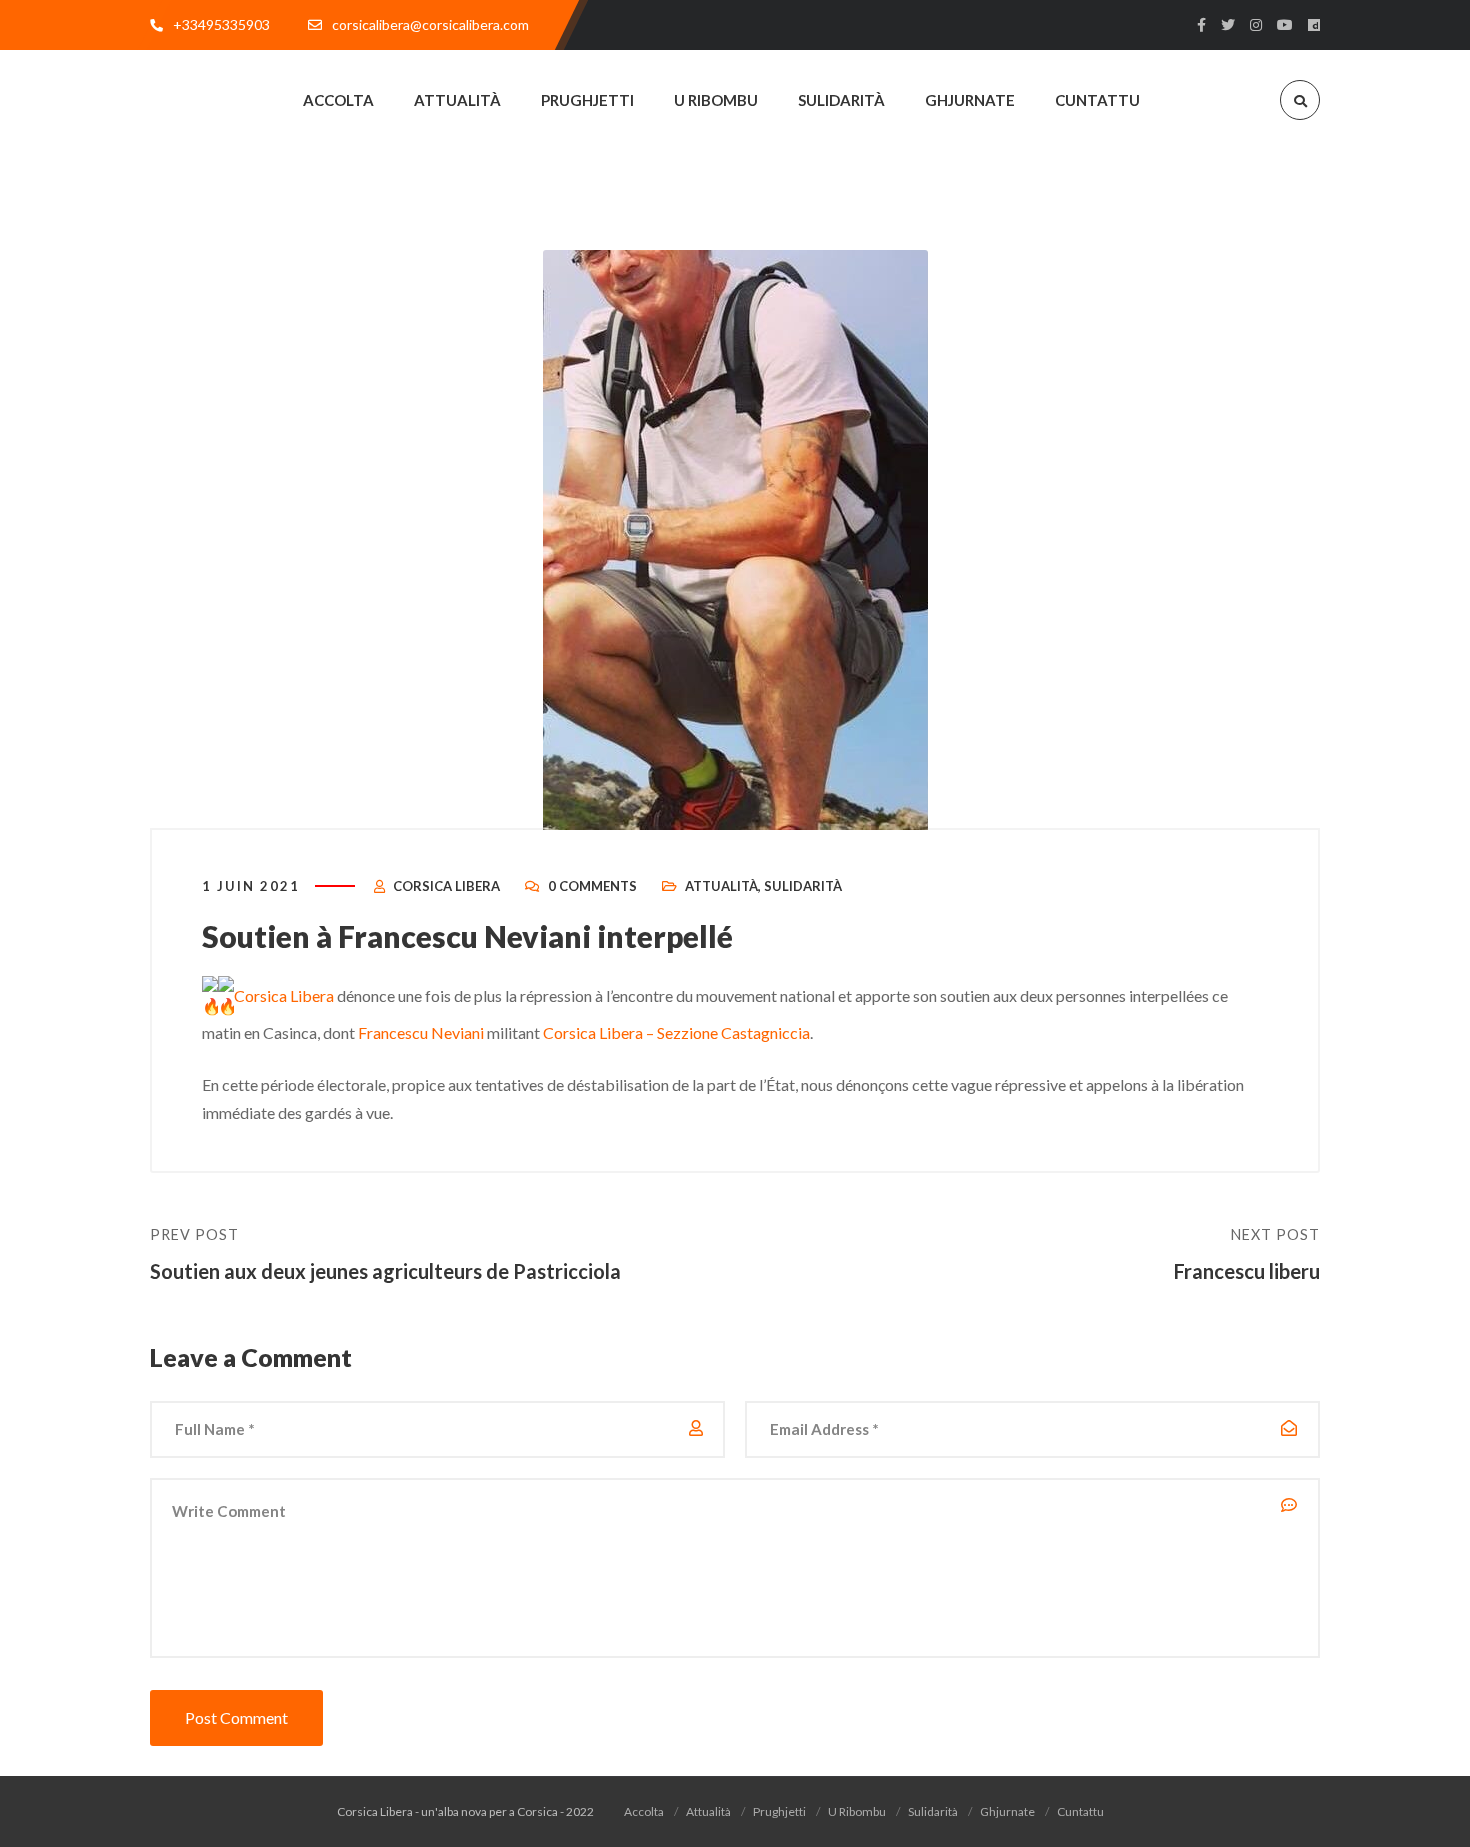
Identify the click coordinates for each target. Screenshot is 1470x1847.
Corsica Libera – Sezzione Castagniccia (676, 1032)
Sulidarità (803, 886)
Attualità (721, 886)
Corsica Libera (446, 886)
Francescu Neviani (421, 1032)
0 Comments (592, 886)
